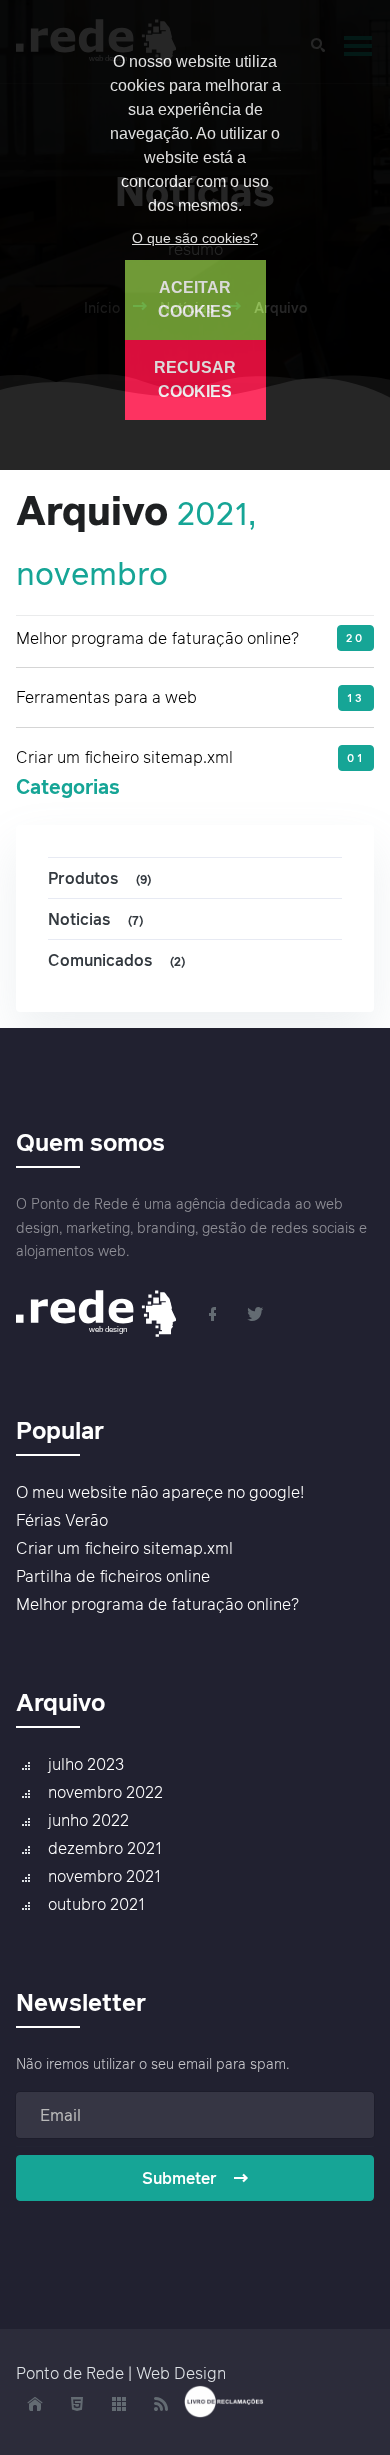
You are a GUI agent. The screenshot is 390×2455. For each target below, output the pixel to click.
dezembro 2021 (105, 1848)
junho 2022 (88, 1820)
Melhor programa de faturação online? (157, 638)
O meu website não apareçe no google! (160, 1492)
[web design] (103, 1312)
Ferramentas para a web (106, 697)
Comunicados (116, 960)
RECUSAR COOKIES (195, 379)
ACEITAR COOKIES (195, 299)
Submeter (179, 2178)
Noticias (95, 919)
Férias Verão (62, 1520)
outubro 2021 (96, 1904)
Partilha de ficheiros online (113, 1576)
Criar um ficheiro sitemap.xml (124, 757)
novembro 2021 (104, 1876)
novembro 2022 (105, 1792)
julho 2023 (86, 1764)
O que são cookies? (195, 238)
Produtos (99, 878)
